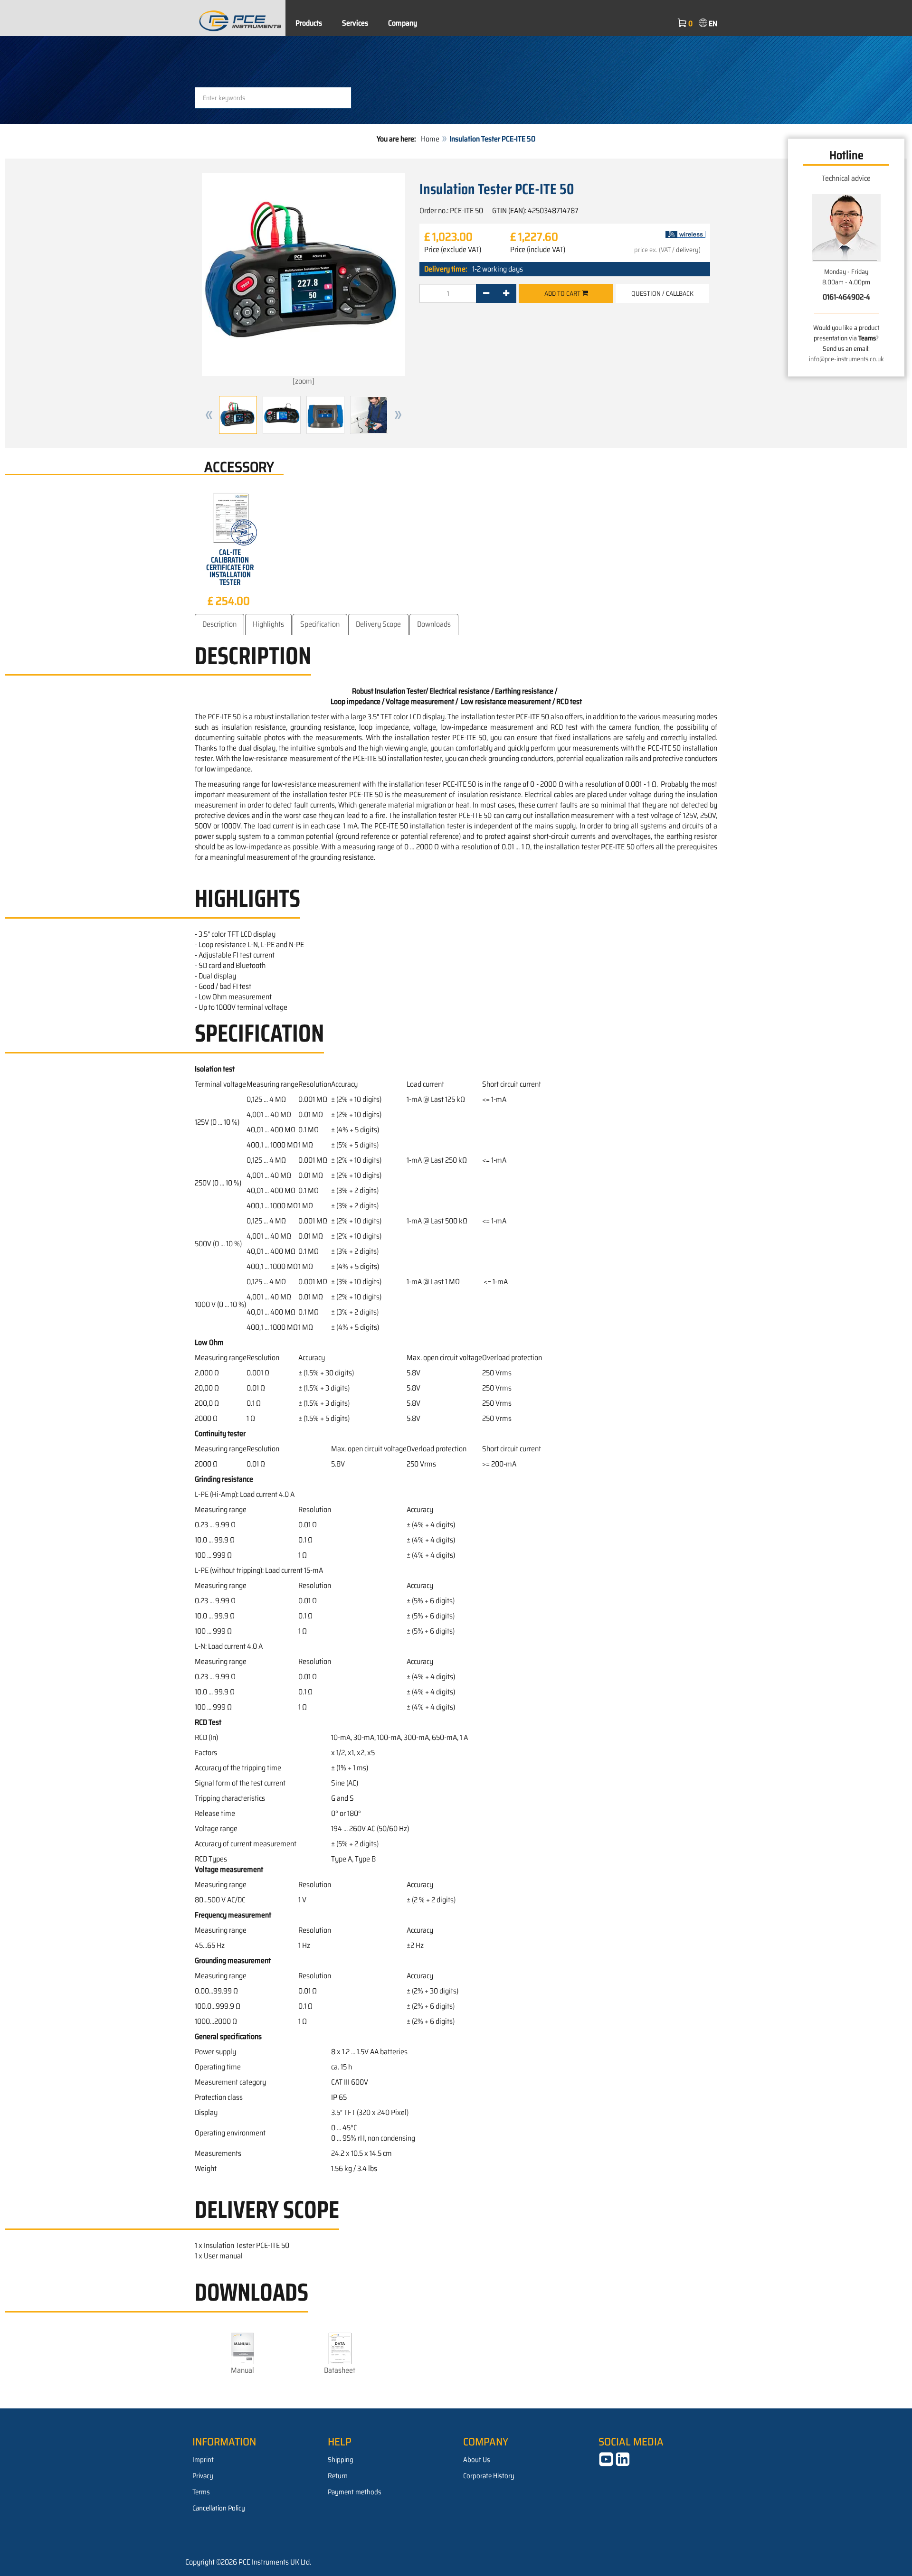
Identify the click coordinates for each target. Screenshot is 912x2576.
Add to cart (563, 293)
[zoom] (304, 381)
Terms (201, 2492)
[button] (209, 415)
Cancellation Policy (219, 2508)
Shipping (341, 2460)
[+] (506, 293)
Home (430, 139)
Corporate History (489, 2476)
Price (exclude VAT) (453, 250)
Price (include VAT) (538, 250)
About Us (477, 2460)
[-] (486, 293)
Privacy (203, 2476)
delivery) (688, 250)
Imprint (203, 2460)
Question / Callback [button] (662, 293)
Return (338, 2476)
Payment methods (355, 2492)
